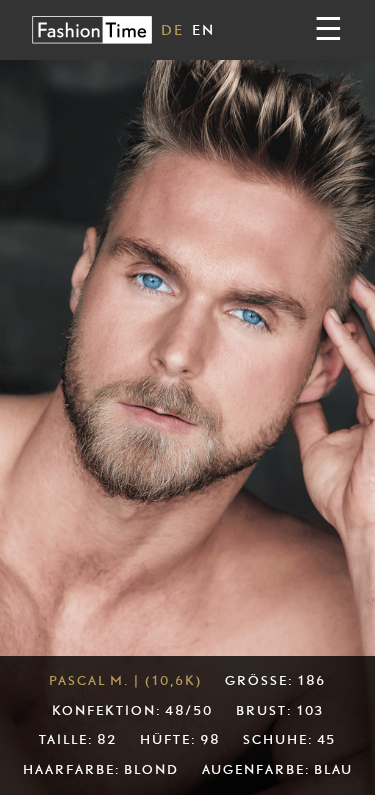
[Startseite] (92, 29)
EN (203, 29)
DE (172, 29)
